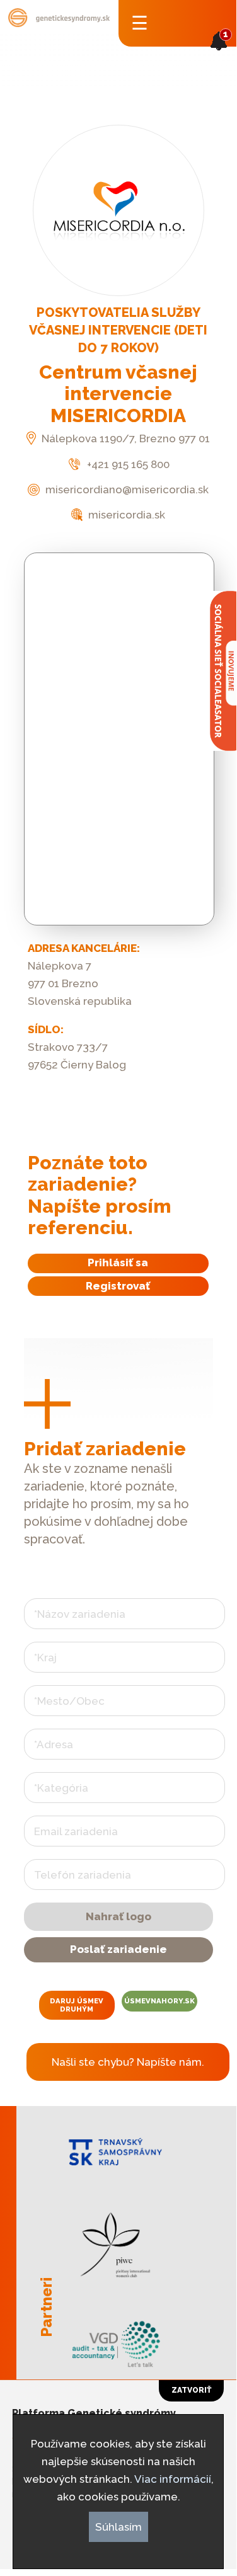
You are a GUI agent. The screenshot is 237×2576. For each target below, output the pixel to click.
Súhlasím (118, 2527)
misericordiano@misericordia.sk (125, 489)
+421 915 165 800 (127, 464)
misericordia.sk (125, 515)
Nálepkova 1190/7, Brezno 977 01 (124, 438)
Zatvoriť (191, 2390)
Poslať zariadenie (118, 1949)
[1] (219, 59)
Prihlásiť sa (118, 1262)
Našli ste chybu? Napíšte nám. (128, 2062)
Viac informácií (173, 2479)
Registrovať (118, 1286)
